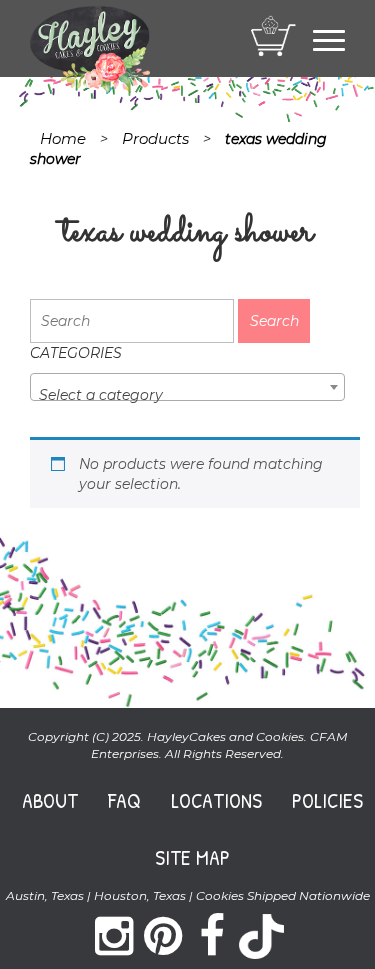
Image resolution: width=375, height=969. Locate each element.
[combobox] (187, 387)
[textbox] (187, 395)
